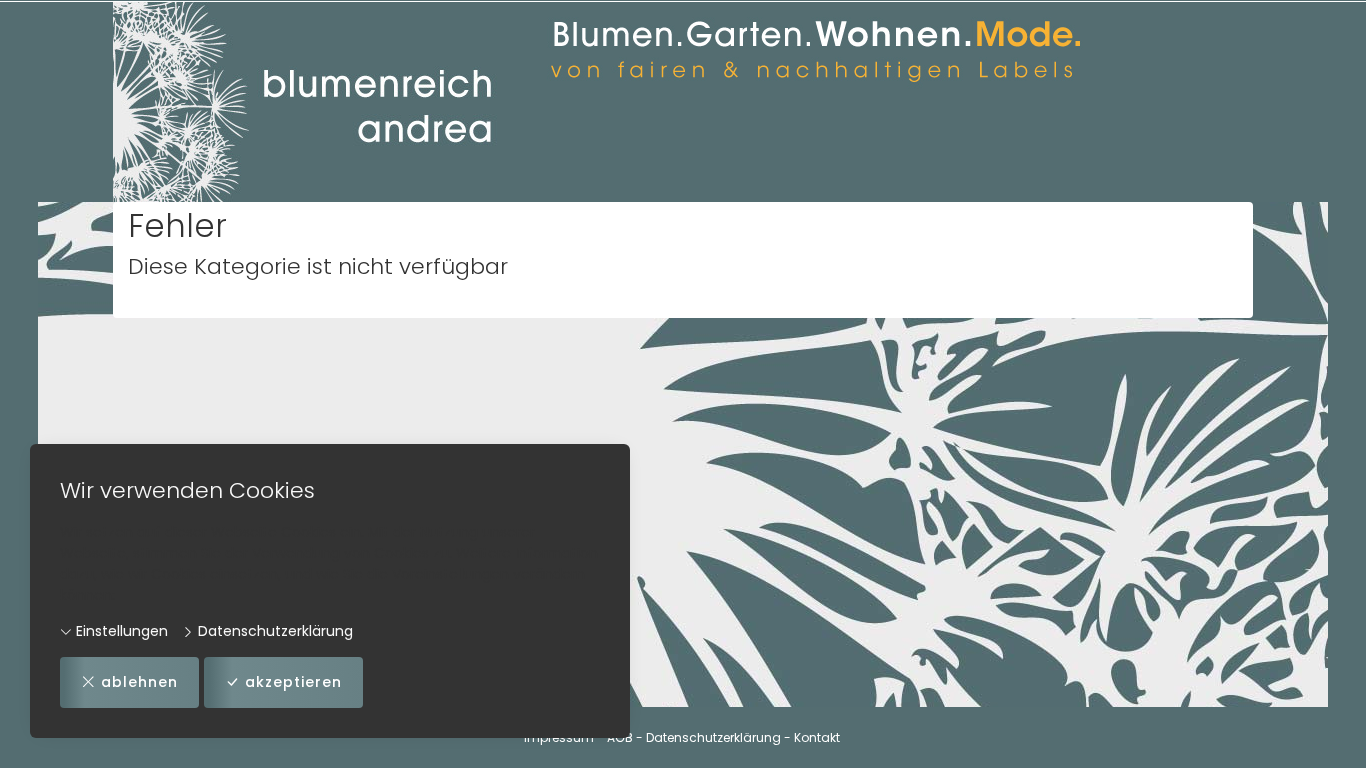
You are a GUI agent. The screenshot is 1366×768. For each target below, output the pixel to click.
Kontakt (817, 737)
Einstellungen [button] (120, 631)
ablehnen (139, 682)
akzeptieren (293, 682)
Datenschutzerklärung (273, 631)
